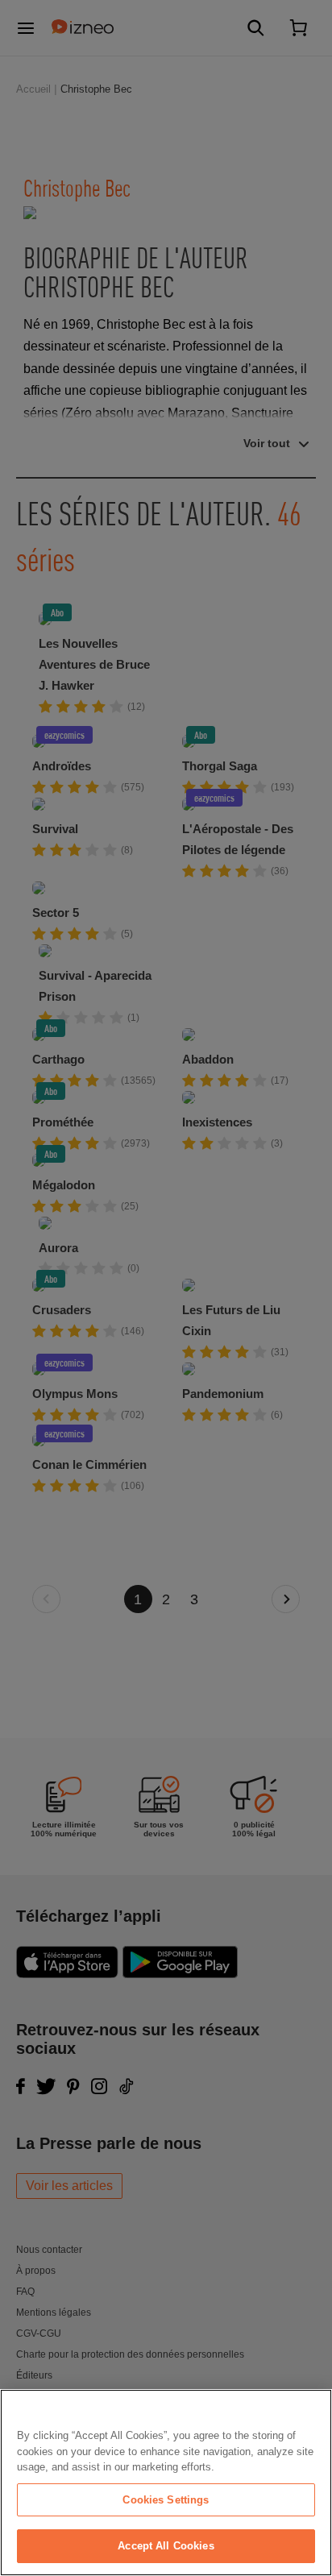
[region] (166, 2483)
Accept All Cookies (166, 2546)
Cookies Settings (166, 2500)
